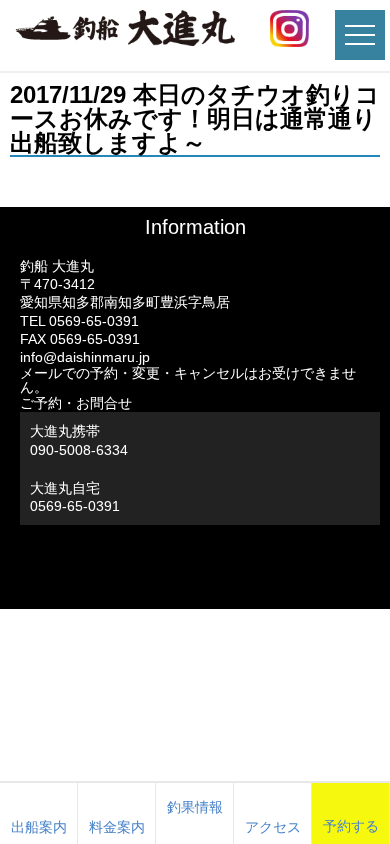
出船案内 (39, 827)
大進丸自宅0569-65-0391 (75, 497)
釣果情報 (195, 807)
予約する (351, 826)
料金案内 (117, 827)
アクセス (273, 827)
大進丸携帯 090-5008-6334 (79, 440)
